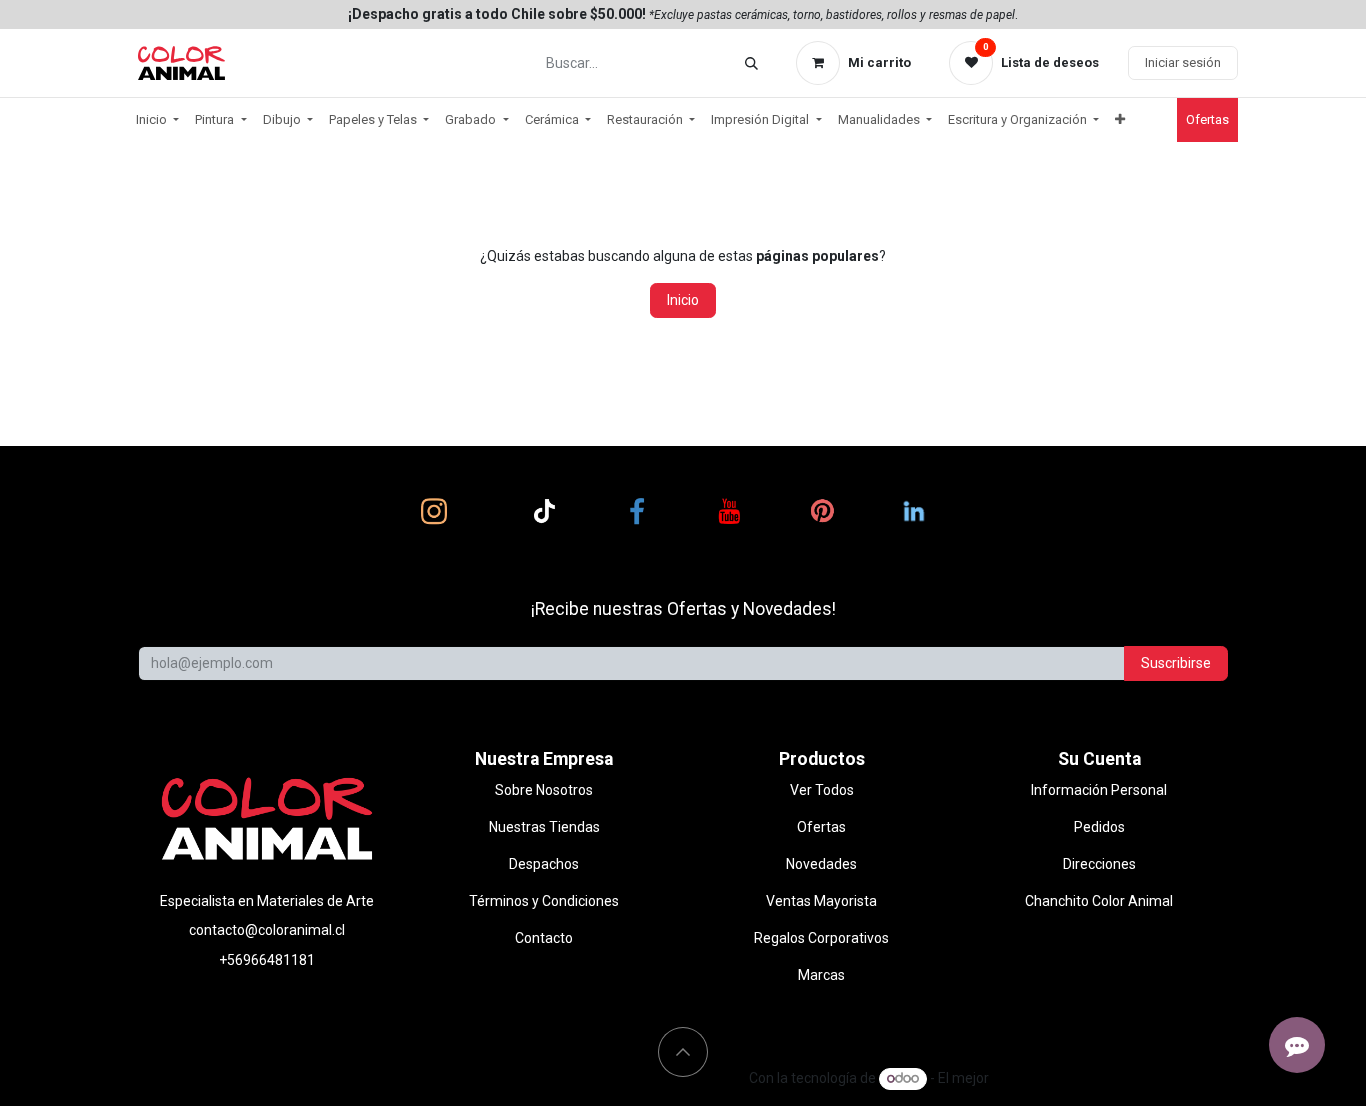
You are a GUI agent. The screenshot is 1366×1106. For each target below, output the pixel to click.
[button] (683, 1052)
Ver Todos (822, 790)
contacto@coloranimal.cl (267, 930)
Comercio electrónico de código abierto (1115, 1078)
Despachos (544, 864)
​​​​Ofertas (1207, 119)
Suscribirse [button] (1176, 663)
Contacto (544, 938)
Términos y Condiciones (544, 901)
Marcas (821, 975)
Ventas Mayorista (821, 901)
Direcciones (1099, 864)
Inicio (683, 300)
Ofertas (821, 827)
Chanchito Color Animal (1099, 901)
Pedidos (1099, 827)
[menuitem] (157, 120)
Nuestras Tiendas (544, 827)
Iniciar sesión (1183, 62)
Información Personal (1099, 790)
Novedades (821, 864)
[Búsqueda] (751, 63)
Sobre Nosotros (544, 790)
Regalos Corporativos (821, 938)
